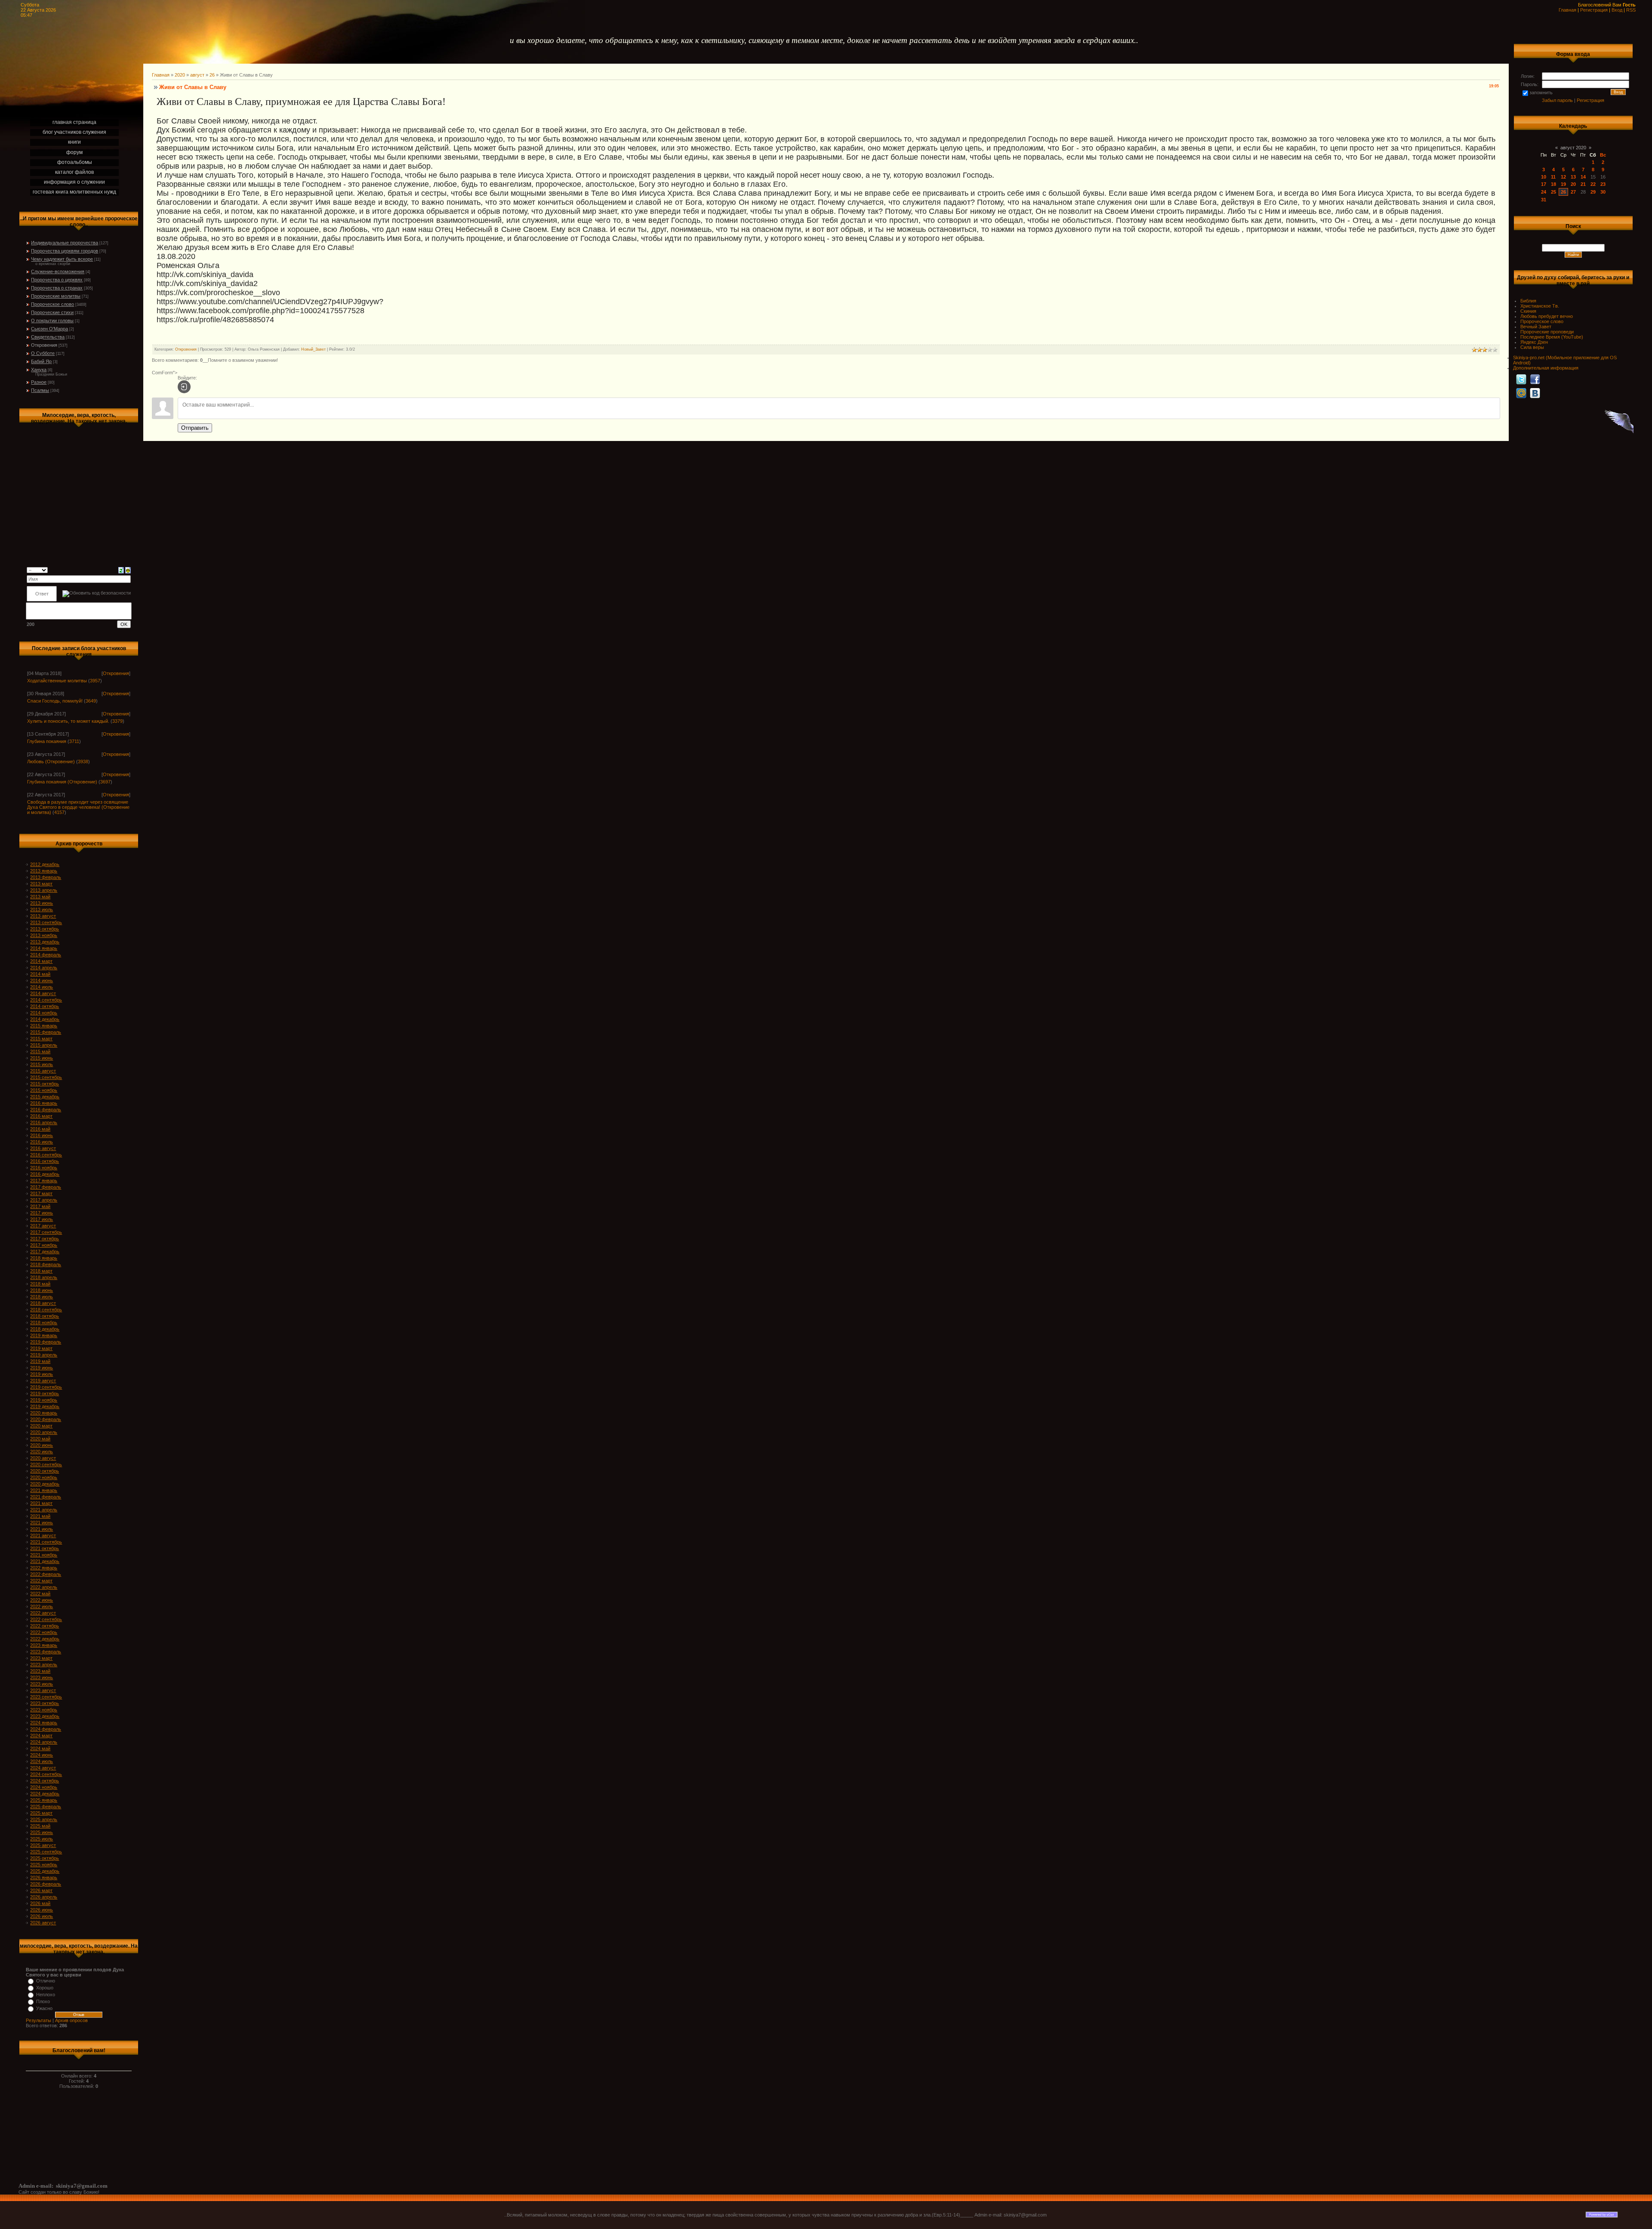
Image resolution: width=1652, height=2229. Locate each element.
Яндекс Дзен (1534, 342)
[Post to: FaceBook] (1535, 379)
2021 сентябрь (46, 1542)
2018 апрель (44, 1277)
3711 (74, 741)
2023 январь (44, 1645)
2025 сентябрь (46, 1852)
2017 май (40, 1206)
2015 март (41, 1039)
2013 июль (42, 909)
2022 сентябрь (46, 1619)
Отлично (46, 1981)
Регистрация (1594, 10)
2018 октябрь (45, 1316)
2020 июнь (42, 1445)
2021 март (41, 1503)
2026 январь (44, 1878)
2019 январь (44, 1335)
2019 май (40, 1361)
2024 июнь (42, 1755)
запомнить (1541, 92)
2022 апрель (44, 1587)
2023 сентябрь (46, 1697)
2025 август (43, 1845)
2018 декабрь (45, 1329)
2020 (180, 75)
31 (1544, 200)
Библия (1528, 301)
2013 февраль (46, 877)
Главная (1567, 10)
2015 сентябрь (46, 1077)
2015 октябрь (45, 1084)
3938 (83, 761)
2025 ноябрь (44, 1865)
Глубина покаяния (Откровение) (62, 782)
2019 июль (42, 1374)
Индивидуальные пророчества (65, 243)
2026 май (40, 1903)
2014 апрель (44, 968)
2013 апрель (44, 890)
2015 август (43, 1071)
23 (1603, 184)
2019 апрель (44, 1355)
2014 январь (44, 948)
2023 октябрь (45, 1703)
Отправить (195, 428)
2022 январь (44, 1568)
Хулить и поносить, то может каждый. (68, 721)
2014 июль (42, 987)
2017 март (41, 1193)
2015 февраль (46, 1032)
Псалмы (40, 390)
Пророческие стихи (52, 312)
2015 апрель (44, 1045)
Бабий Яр (41, 361)
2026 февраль (46, 1884)
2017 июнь (42, 1213)
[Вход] (184, 387)
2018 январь (44, 1258)
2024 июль (42, 1761)
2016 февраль (46, 1110)
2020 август (43, 1458)
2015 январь (44, 1026)
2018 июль (42, 1297)
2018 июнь (42, 1290)
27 (1573, 192)
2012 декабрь (45, 864)
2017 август (43, 1226)
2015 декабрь (45, 1097)
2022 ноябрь (44, 1632)
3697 (105, 782)
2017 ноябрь (44, 1245)
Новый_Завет (313, 349)
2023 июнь (42, 1677)
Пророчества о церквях (57, 280)
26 (212, 75)
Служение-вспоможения (58, 271)
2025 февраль (46, 1807)
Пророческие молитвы (56, 296)
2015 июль (42, 1064)
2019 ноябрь (44, 1400)
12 (1563, 177)
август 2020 (1573, 148)
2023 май (40, 1671)
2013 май (40, 897)
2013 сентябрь (46, 922)
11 (1553, 177)
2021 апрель (44, 1510)
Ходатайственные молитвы (57, 681)
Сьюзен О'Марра (49, 329)
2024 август (43, 1768)
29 (1593, 192)
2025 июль (42, 1839)
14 (1583, 177)
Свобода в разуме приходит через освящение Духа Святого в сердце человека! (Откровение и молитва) (78, 807)
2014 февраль (46, 955)
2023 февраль (46, 1652)
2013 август (43, 916)
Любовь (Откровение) (51, 761)
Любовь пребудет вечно (1547, 316)
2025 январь (44, 1800)
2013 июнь (42, 903)
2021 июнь (42, 1523)
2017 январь (44, 1181)
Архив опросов (71, 2020)
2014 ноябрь (44, 1013)
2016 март (41, 1116)
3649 (91, 701)
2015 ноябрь (44, 1090)
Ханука (39, 370)
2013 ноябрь (44, 935)
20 (1573, 184)
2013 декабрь (45, 942)
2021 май (40, 1516)
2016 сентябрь (46, 1155)
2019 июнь (42, 1368)
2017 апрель (44, 1200)
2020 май (40, 1439)
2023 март (41, 1658)
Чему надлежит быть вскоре (62, 259)
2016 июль (42, 1142)
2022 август (43, 1613)
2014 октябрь (45, 1006)
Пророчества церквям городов (65, 251)
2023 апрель (44, 1665)
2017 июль (42, 1219)
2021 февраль (46, 1497)
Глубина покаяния (47, 741)
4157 (59, 812)
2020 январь (44, 1413)
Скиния (1528, 311)
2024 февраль (46, 1729)
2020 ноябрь (44, 1477)
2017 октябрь (45, 1239)
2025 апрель (44, 1819)
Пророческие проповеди (1547, 332)
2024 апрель (44, 1742)
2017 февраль (46, 1187)
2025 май (40, 1826)
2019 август (43, 1381)
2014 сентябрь (46, 1000)
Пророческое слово (52, 304)
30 (1603, 192)
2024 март (41, 1736)
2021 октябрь (45, 1548)
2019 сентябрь (46, 1387)
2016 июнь (42, 1135)
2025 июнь (42, 1832)
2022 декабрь (45, 1639)
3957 (95, 681)
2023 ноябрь (44, 1710)
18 (1553, 184)
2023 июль (42, 1684)
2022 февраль (46, 1574)
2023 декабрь (45, 1716)
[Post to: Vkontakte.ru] (1535, 393)
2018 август (43, 1303)
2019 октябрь (45, 1394)
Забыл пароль (1557, 100)
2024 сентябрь (46, 1774)
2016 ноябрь (44, 1168)
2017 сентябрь (46, 1232)
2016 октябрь (45, 1161)
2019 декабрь (45, 1406)
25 (1553, 192)
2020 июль (42, 1452)
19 (1563, 184)
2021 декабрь (45, 1561)
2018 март (41, 1271)
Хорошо (45, 1988)
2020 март (41, 1426)
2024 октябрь (45, 1781)
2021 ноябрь (44, 1555)
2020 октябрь (45, 1471)
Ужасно (44, 2008)
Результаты (39, 2020)
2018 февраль (46, 1264)
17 (1544, 184)
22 (1593, 184)
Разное (39, 382)
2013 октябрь (45, 929)
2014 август (43, 993)
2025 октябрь (45, 1858)
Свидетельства (48, 337)
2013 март (41, 884)
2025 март (41, 1813)
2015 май (40, 1051)
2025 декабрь (45, 1871)
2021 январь (44, 1490)
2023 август (43, 1690)
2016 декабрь (45, 1174)
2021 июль (42, 1529)
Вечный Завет (1536, 327)
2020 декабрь (45, 1484)
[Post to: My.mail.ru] (1521, 393)
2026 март (41, 1890)
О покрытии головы (52, 321)
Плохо (43, 2001)
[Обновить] (121, 570)
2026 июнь (42, 1910)
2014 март (41, 961)
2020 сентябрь (46, 1464)
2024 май (40, 1748)
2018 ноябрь (44, 1323)
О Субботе (43, 353)
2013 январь (44, 871)
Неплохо (46, 1995)
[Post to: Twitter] (1521, 379)
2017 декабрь (45, 1252)
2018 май (40, 1284)
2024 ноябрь (44, 1787)
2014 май (40, 974)
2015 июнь (42, 1058)
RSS (1631, 10)
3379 (117, 721)
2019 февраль (46, 1342)
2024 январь (44, 1723)
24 (1544, 192)
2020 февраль (46, 1419)
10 (1544, 177)
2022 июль (42, 1606)
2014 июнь (42, 980)
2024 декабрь (45, 1794)
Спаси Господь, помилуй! (55, 701)
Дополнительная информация (1546, 368)
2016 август (43, 1148)
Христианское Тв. (1540, 306)
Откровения (44, 345)
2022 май (40, 1594)
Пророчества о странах (57, 288)
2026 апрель (44, 1897)
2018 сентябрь (46, 1310)
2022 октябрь (45, 1626)
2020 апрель (44, 1432)
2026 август (43, 1923)
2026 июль (42, 1916)
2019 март (41, 1348)
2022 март (41, 1581)
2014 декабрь (45, 1019)
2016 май (40, 1129)
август (197, 75)
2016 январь (44, 1103)
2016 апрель (44, 1122)
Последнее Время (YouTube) (1552, 337)
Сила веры (1532, 347)
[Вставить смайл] (128, 570)
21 (1583, 184)
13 (1573, 177)
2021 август (43, 1535)
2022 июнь (42, 1600)
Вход (1617, 10)
